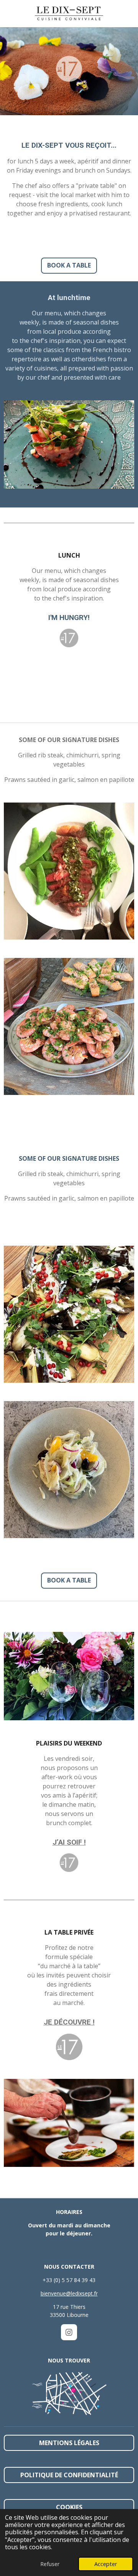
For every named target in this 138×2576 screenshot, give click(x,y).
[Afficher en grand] (69, 2394)
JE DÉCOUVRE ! (69, 2022)
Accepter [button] (106, 2564)
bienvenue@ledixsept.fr (69, 2293)
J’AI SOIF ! (69, 1842)
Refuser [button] (50, 2564)
